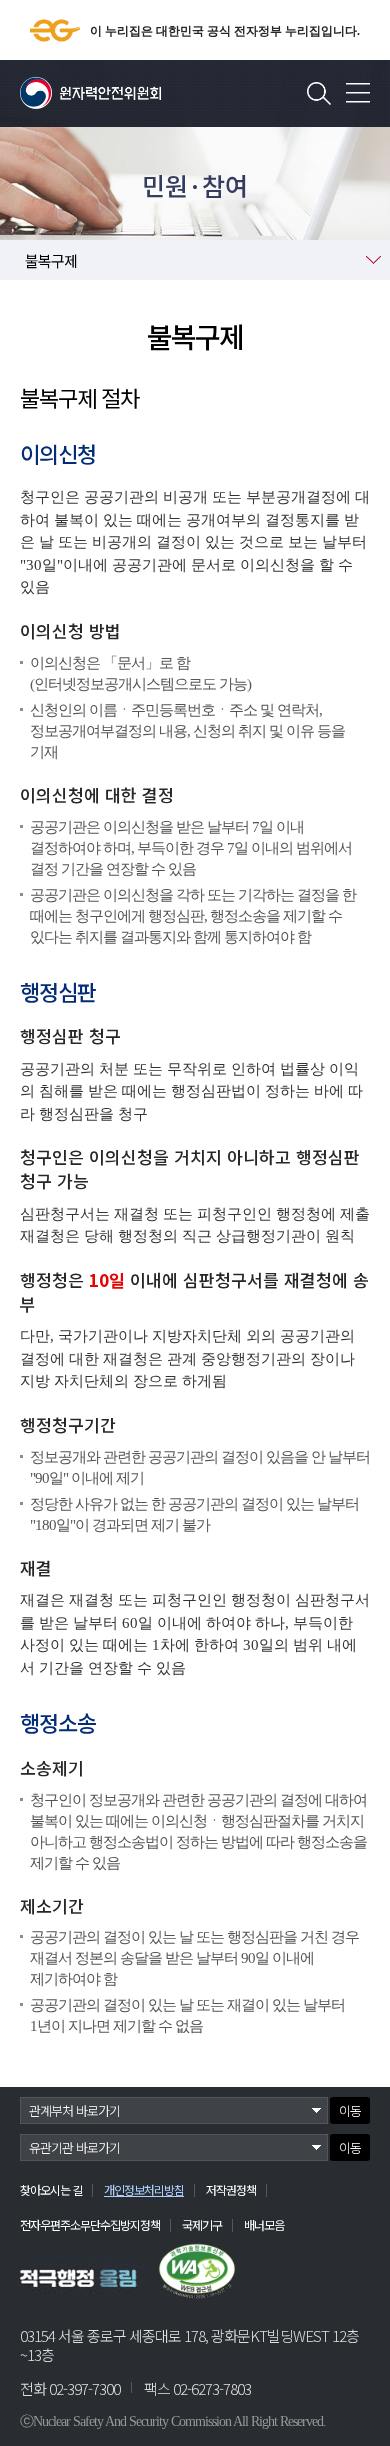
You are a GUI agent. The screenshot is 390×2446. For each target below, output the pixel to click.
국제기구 (202, 2224)
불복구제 (51, 260)
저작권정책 (231, 2189)
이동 (350, 2110)
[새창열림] (78, 2277)
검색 (319, 93)
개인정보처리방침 (144, 2189)
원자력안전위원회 (90, 93)
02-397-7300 (84, 2388)
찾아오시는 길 (51, 2189)
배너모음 (264, 2224)
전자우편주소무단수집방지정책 (90, 2224)
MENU (358, 93)
